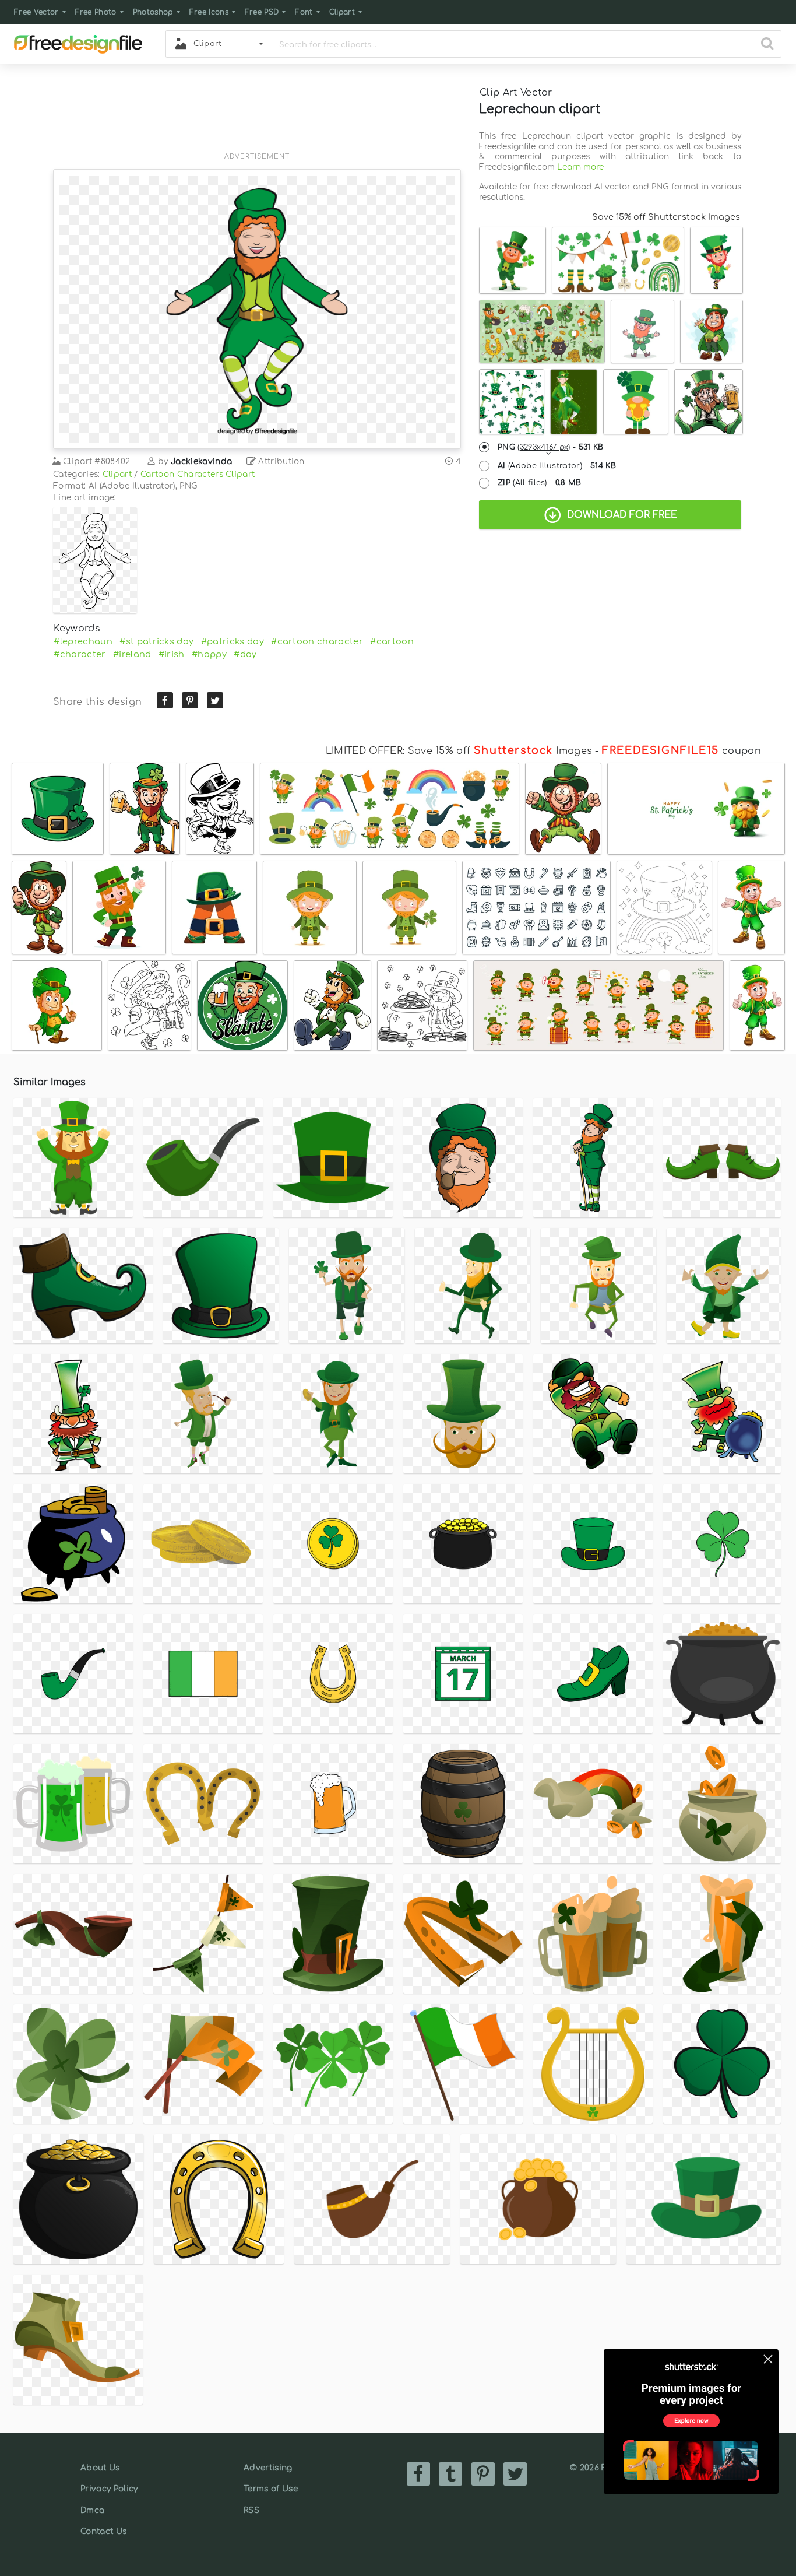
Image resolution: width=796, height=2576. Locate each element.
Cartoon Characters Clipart (198, 474)
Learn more (580, 167)
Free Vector (36, 12)
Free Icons (209, 12)
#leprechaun (83, 641)
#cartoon (392, 641)
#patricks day (233, 641)
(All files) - (540, 483)
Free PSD (262, 12)
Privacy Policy (109, 2489)
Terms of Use (271, 2489)
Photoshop (153, 12)
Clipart (342, 12)
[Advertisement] (257, 115)
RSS (251, 2510)
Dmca (92, 2510)
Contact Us (103, 2531)
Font (304, 12)
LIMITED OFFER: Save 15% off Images (459, 751)
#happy (209, 654)
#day (245, 654)
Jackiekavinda (201, 461)
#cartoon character (317, 641)
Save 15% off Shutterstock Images (666, 217)
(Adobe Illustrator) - (557, 466)
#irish (172, 654)
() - (551, 447)
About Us (100, 2468)
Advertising (268, 2468)
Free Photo (96, 12)
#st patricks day (156, 641)
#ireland (132, 654)
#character (80, 654)
